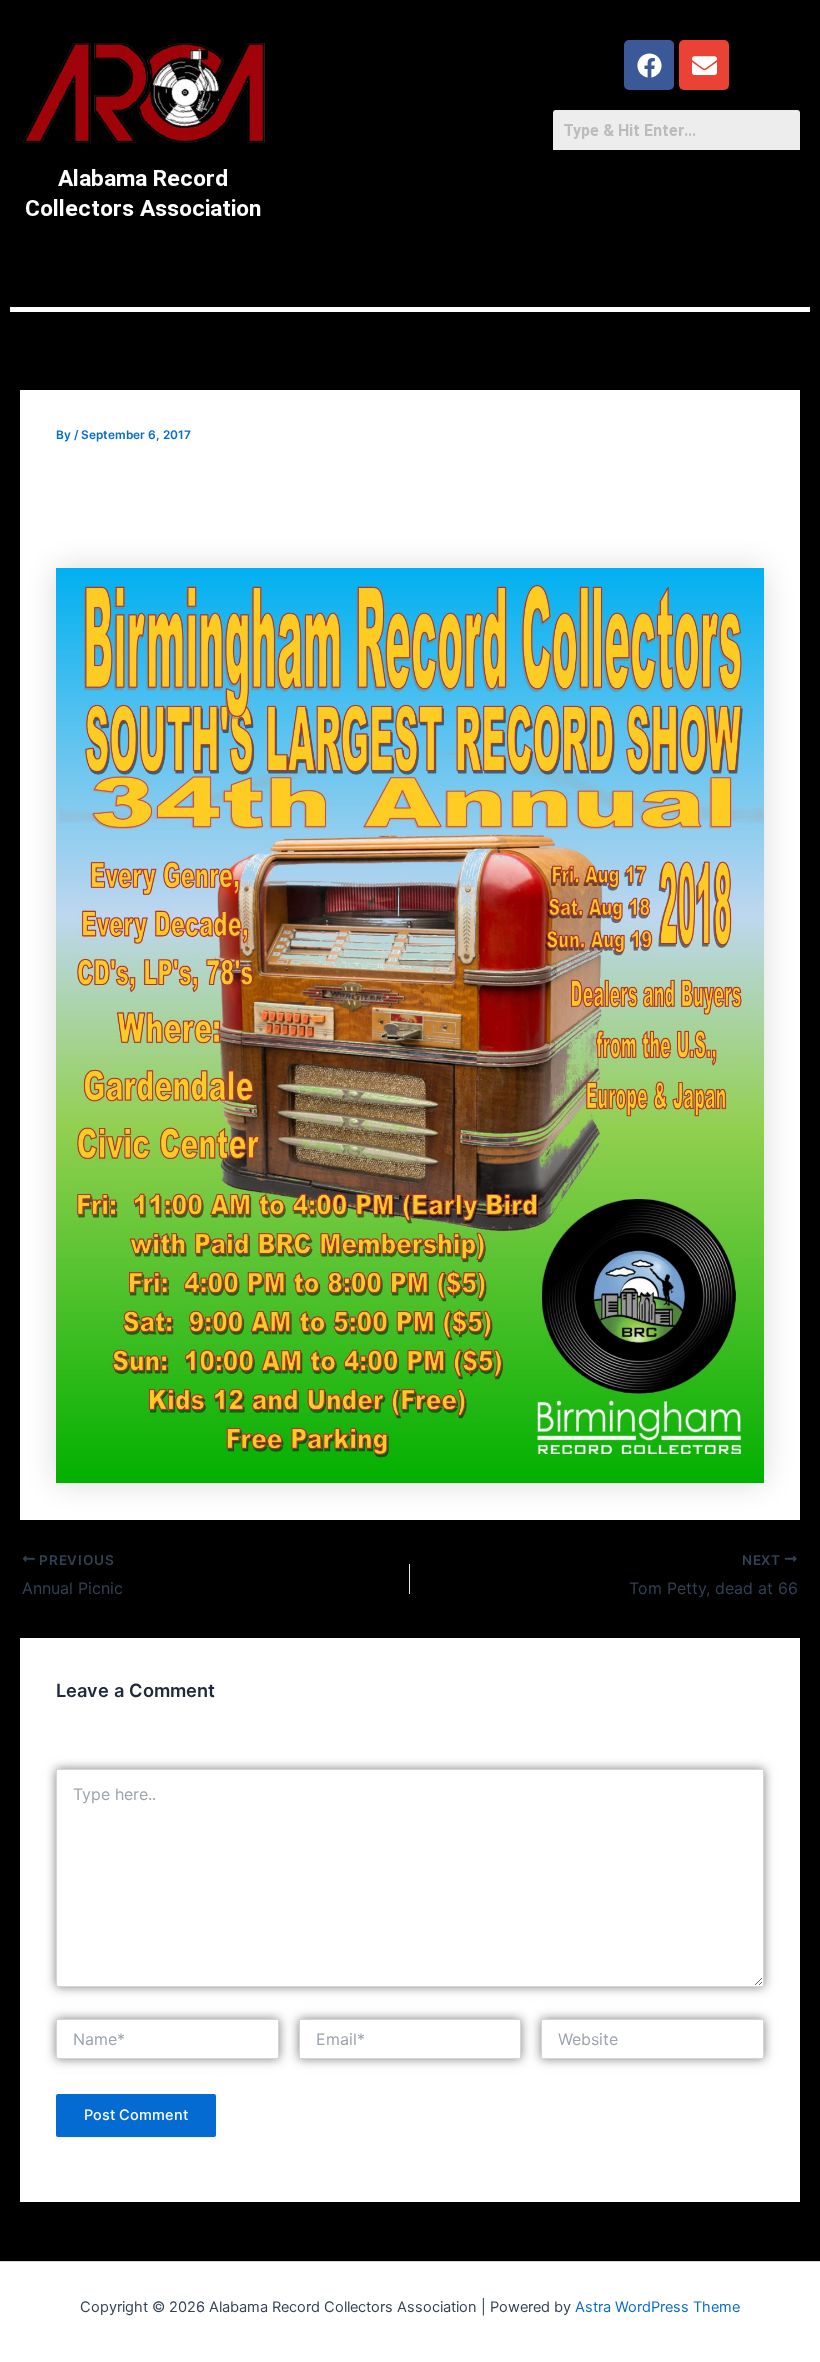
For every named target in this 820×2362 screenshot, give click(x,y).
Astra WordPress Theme (657, 2307)
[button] (410, 255)
